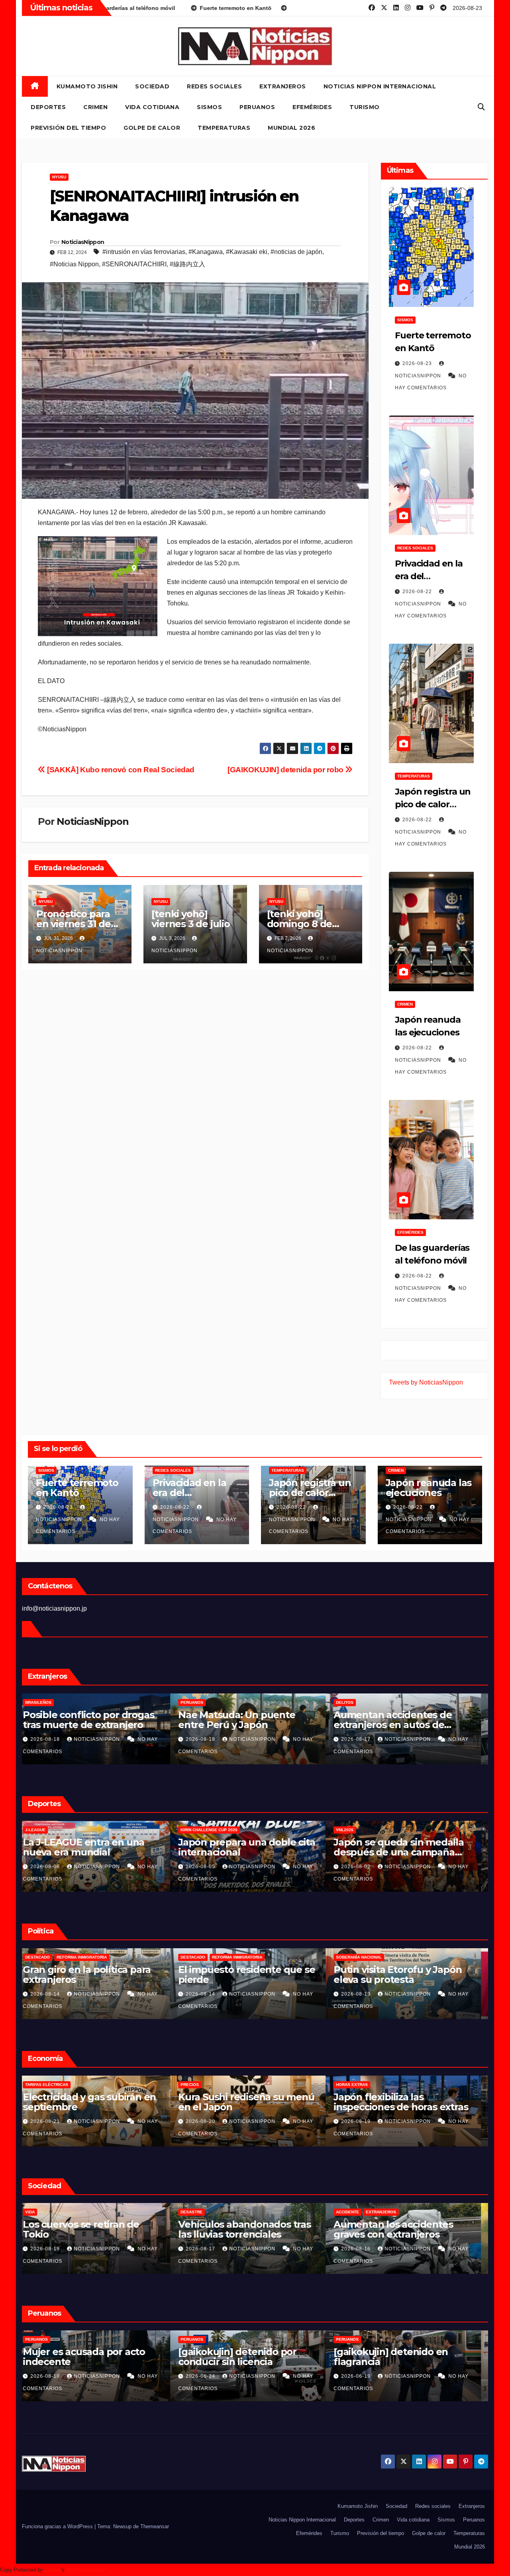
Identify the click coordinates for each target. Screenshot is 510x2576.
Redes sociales (214, 86)
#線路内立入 (187, 264)
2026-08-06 (208, 1867)
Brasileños (201, 1702)
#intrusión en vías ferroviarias (144, 252)
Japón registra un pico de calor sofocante (433, 804)
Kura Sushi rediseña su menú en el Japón (409, 2102)
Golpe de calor (152, 128)
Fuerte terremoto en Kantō (77, 1488)
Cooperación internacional (93, 1957)
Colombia (43, 1957)
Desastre (354, 2212)
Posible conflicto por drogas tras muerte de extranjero (251, 1720)
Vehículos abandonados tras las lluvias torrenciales (407, 2229)
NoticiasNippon (83, 242)
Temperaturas (224, 128)
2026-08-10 (208, 2376)
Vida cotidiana (152, 107)
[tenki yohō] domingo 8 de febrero (300, 924)
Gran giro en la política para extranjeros (249, 1974)
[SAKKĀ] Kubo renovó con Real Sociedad (120, 770)
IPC (36, 2085)
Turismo (365, 107)
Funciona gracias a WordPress (58, 2526)
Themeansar (155, 2526)
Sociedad (152, 86)
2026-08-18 (208, 1739)
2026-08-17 (53, 1994)
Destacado (200, 1957)
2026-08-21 (53, 2121)
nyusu (59, 177)
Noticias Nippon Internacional (380, 86)
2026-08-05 (364, 1867)
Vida (192, 2212)
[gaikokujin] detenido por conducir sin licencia (400, 2357)
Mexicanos (44, 1702)
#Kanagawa (206, 252)
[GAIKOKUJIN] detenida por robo (286, 770)
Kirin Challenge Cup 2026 (372, 1830)
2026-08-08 (53, 1867)
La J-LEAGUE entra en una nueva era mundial (246, 1847)
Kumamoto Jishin (87, 86)
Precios (352, 2085)
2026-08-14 (208, 1994)
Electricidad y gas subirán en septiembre (252, 2102)
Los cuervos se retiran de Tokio (243, 2229)
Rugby (82, 1830)
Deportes (48, 107)
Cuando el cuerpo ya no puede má (85, 1847)
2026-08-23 (418, 363)
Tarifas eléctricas (209, 2085)
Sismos (209, 107)
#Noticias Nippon (74, 264)
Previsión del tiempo (68, 128)
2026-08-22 (418, 592)
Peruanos (257, 107)
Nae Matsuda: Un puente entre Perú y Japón (399, 1720)
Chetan (53, 2570)
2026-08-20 (53, 1739)
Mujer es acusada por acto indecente (246, 2357)
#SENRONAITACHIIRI (134, 264)
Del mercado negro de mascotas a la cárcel (83, 1720)
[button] (481, 107)
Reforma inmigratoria (244, 1957)
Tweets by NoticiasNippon (426, 1382)
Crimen (95, 107)
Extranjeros (283, 86)
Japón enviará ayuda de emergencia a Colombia (85, 1974)
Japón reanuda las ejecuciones (429, 1488)
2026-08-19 (208, 2249)
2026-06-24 (364, 2376)
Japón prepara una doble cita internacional (409, 1847)
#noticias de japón (296, 252)
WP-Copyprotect (85, 2570)
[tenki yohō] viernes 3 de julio (190, 919)
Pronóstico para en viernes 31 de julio (74, 924)
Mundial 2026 (291, 128)
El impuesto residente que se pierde (409, 1974)
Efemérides (312, 107)
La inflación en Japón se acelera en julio (86, 2102)
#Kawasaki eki (247, 252)
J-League (198, 1830)
